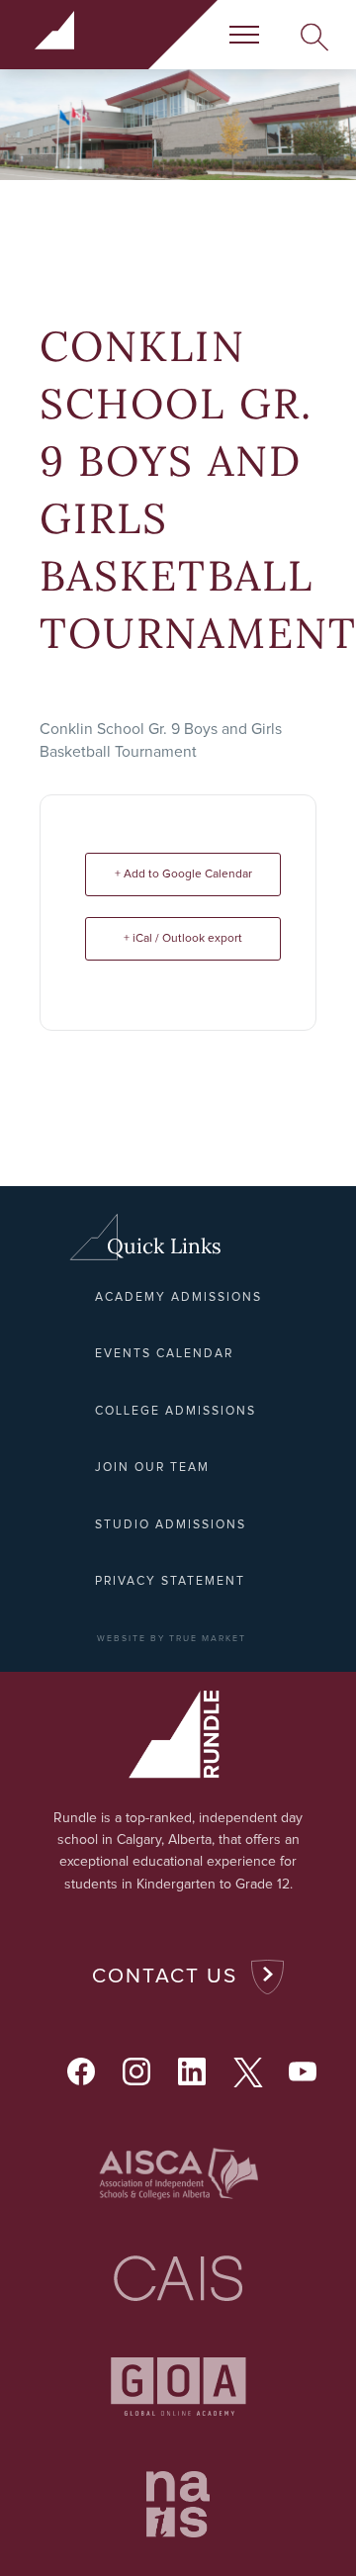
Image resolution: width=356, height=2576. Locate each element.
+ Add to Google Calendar (183, 874)
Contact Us (165, 1976)
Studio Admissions (171, 1525)
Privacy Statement (170, 1581)
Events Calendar (164, 1354)
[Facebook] (81, 2071)
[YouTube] (303, 2071)
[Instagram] (136, 2071)
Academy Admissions (178, 1297)
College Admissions (176, 1411)
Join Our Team (152, 1468)
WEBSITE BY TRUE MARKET (172, 1639)
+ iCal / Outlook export (183, 939)
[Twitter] (247, 2071)
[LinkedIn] (192, 2071)
